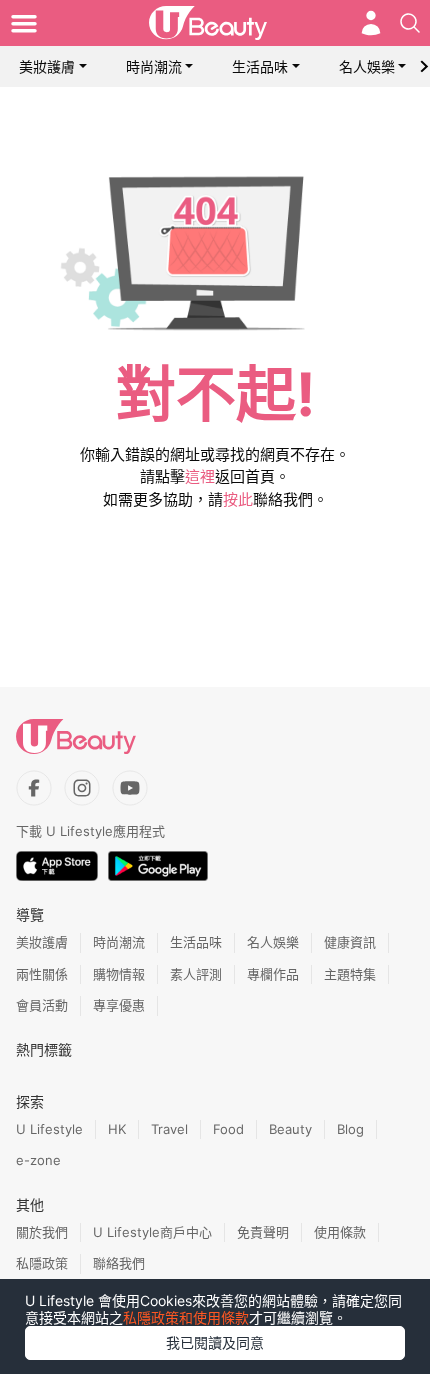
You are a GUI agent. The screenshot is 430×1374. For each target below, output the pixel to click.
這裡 (200, 476)
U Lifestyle (49, 1129)
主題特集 (350, 974)
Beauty (290, 1129)
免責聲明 (263, 1232)
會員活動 (42, 1005)
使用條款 (340, 1232)
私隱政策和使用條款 (186, 1317)
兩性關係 (42, 974)
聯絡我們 (119, 1263)
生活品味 (260, 66)
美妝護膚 (47, 66)
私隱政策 (42, 1263)
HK (117, 1129)
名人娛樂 (367, 66)
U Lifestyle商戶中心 (152, 1232)
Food (228, 1129)
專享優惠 (119, 1005)
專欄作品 (273, 974)
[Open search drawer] (410, 23)
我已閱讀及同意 (215, 1342)
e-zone (38, 1160)
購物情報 (119, 974)
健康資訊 (350, 942)
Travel (169, 1129)
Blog (350, 1129)
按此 (238, 499)
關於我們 (42, 1232)
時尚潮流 (154, 66)
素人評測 (196, 974)
